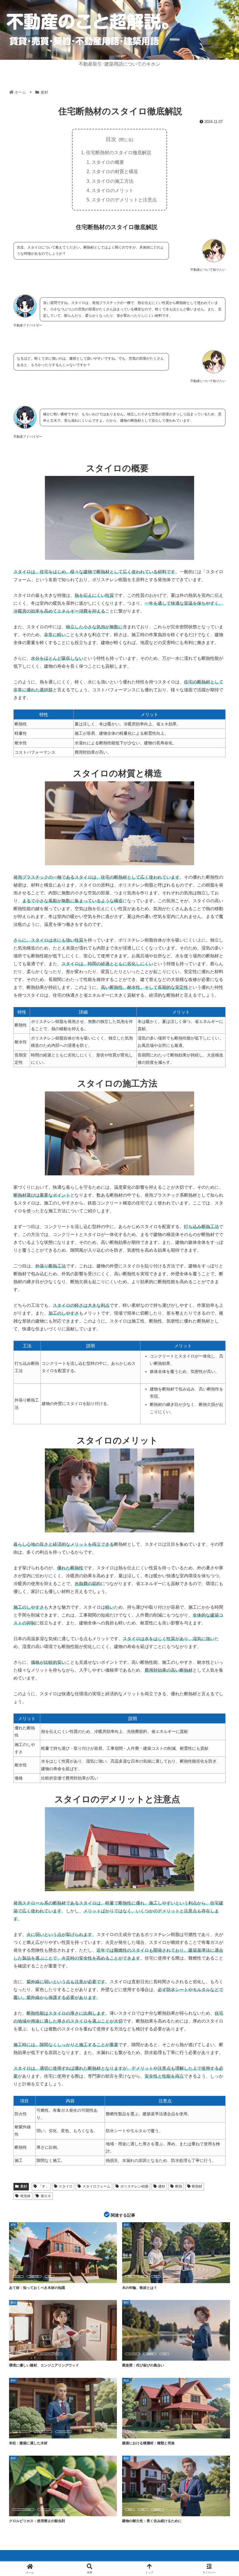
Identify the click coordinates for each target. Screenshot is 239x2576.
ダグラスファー (43, 2432)
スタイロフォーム (96, 2186)
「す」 (44, 2186)
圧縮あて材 (34, 2276)
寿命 (143, 2510)
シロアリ (44, 2510)
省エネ (46, 2196)
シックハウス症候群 (23, 2510)
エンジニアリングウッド (50, 2354)
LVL (17, 2354)
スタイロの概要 (108, 162)
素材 (24, 2186)
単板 (130, 2432)
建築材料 (145, 2432)
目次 (111, 139)
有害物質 (60, 2510)
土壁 (164, 2354)
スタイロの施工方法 (113, 181)
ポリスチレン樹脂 (134, 2186)
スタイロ (66, 2186)
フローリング (64, 2432)
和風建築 (150, 2354)
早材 (156, 2276)
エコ (29, 2354)
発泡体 (25, 2196)
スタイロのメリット (113, 190)
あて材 (18, 2276)
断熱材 (197, 2186)
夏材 (130, 2276)
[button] (221, 1461)
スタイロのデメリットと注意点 (124, 200)
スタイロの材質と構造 (115, 171)
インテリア (133, 2354)
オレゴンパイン (21, 2432)
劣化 (130, 2510)
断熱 (179, 2186)
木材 (159, 2432)
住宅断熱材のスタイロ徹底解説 (119, 152)
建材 (162, 2186)
